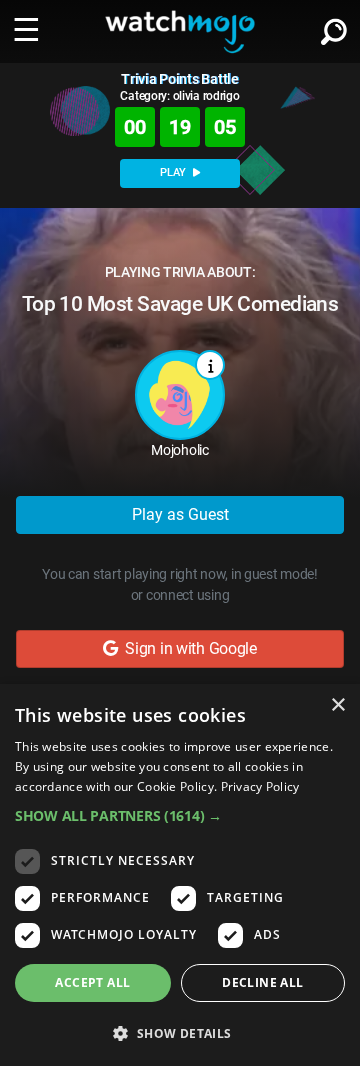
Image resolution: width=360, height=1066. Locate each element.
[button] (180, 815)
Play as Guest (180, 514)
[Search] (334, 28)
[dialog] (180, 875)
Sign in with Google (187, 648)
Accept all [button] (92, 982)
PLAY (174, 172)
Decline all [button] (262, 982)
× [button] (337, 705)
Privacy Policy (260, 786)
